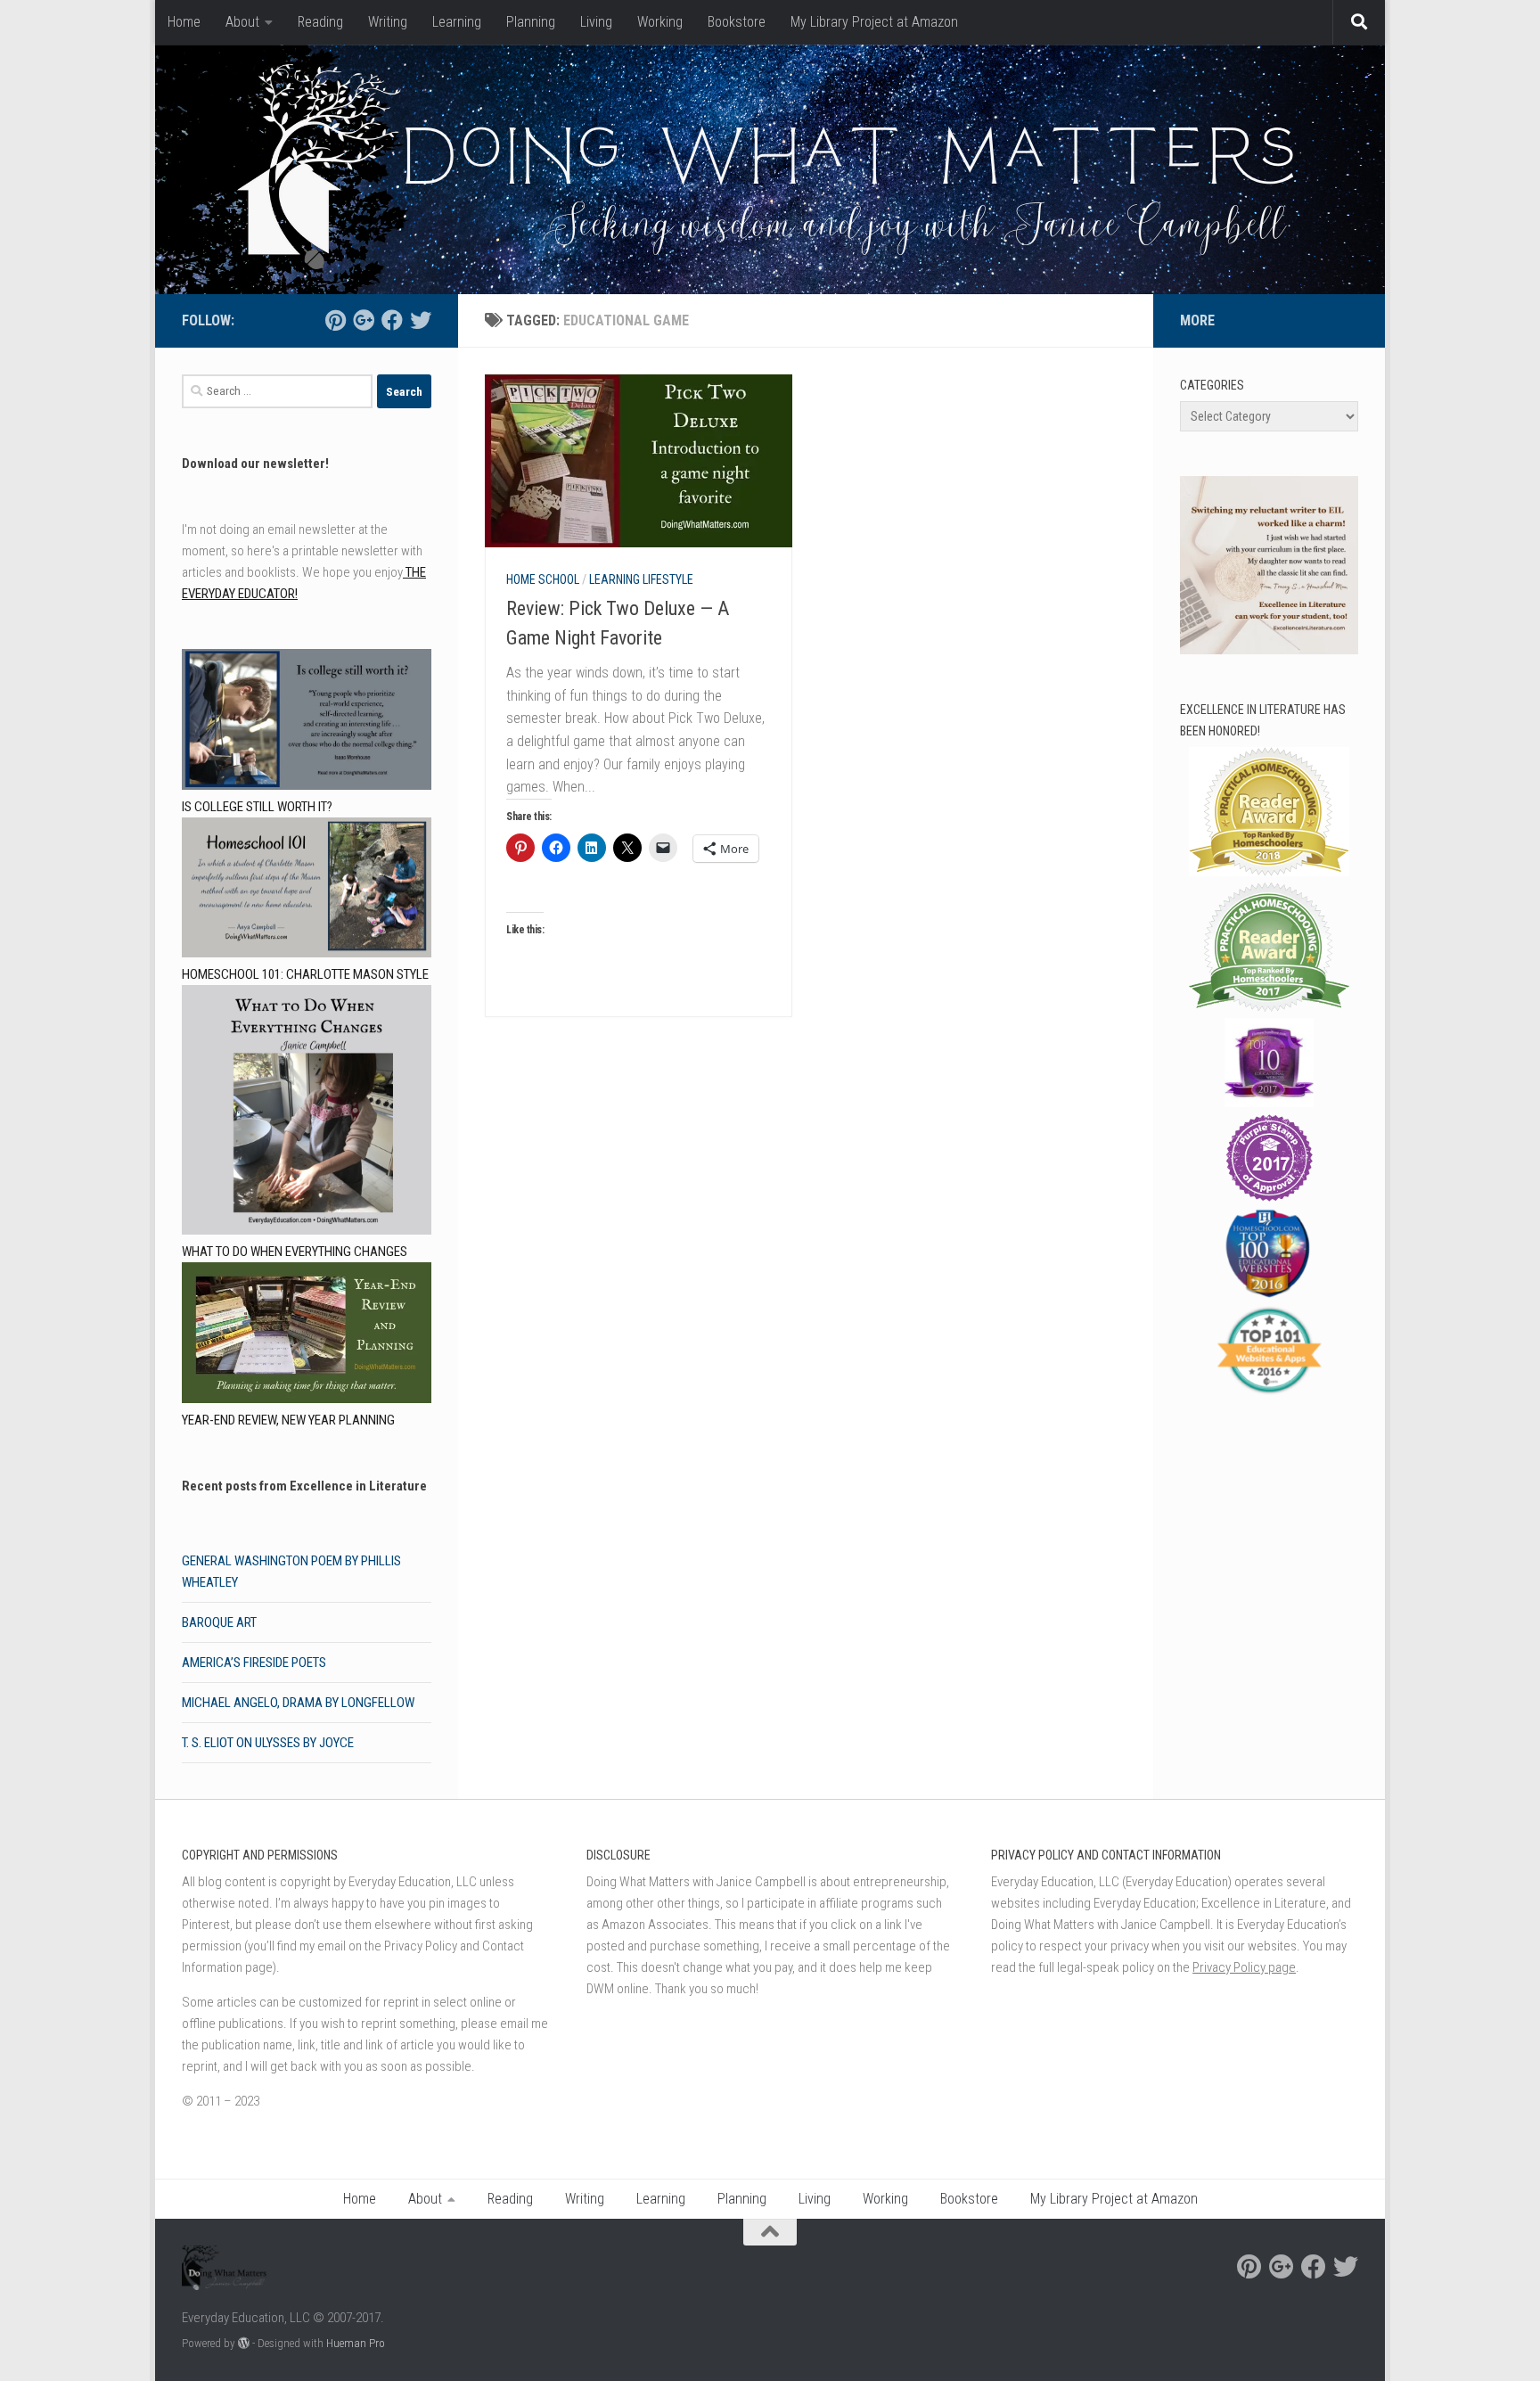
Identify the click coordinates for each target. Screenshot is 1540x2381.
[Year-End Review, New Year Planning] (307, 1336)
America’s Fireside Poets (254, 1663)
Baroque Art (219, 1622)
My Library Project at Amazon (874, 22)
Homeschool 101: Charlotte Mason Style (305, 974)
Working (660, 22)
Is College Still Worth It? (257, 807)
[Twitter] (421, 320)
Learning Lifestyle (641, 579)
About (242, 22)
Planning (531, 22)
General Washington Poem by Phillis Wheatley (291, 1572)
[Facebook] (392, 320)
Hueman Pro (356, 2343)
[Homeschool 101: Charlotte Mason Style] (307, 891)
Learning (457, 22)
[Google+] (364, 320)
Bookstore (737, 22)
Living (596, 22)
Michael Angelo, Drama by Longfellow (298, 1703)
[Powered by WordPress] (244, 2343)
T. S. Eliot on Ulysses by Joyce (268, 1743)
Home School (543, 579)
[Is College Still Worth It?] (307, 723)
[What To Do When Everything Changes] (307, 1113)
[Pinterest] (335, 320)
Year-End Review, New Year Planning (288, 1420)
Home (184, 22)
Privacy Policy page (1244, 1967)
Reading (320, 22)
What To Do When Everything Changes (295, 1252)
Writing (388, 22)
